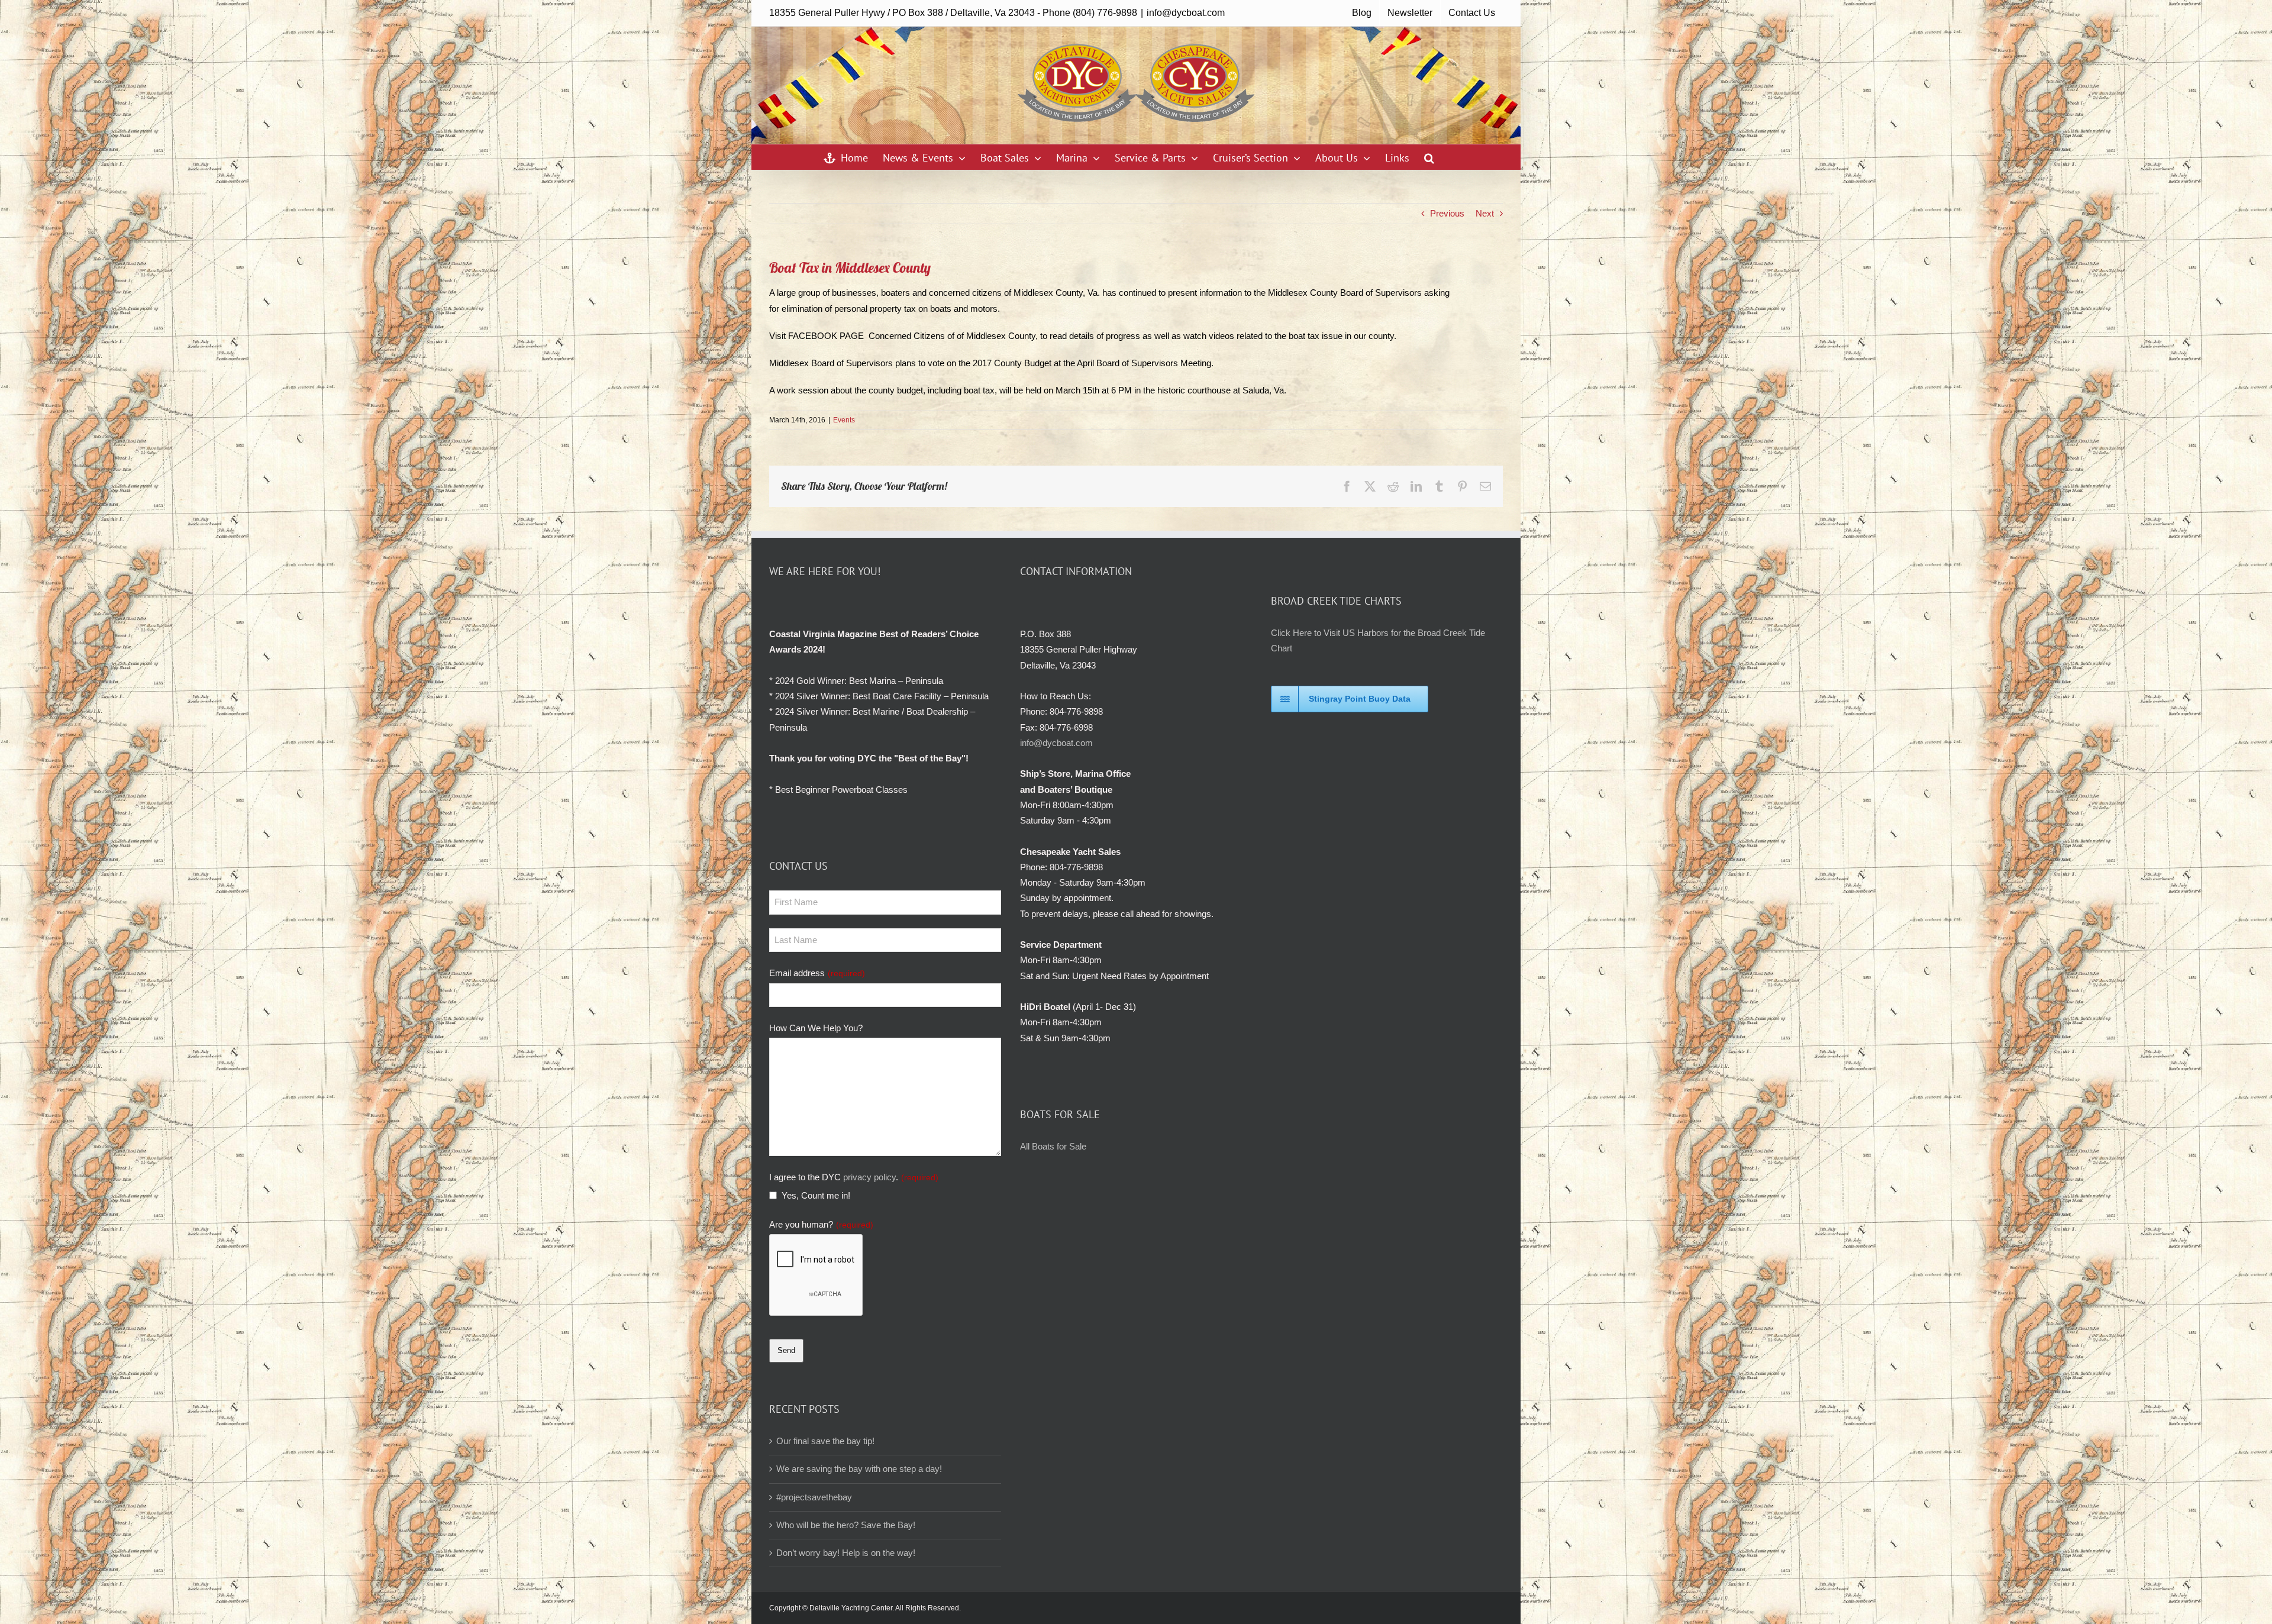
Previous (1447, 213)
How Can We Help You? (816, 1028)
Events (844, 420)
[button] (1429, 157)
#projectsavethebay (814, 1497)
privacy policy (869, 1177)
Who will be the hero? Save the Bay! (846, 1525)
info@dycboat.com (1186, 13)
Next (1485, 213)
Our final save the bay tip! (825, 1441)
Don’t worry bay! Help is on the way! (846, 1553)
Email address (817, 973)
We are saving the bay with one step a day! (859, 1469)
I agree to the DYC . (854, 1177)
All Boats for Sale (1053, 1146)
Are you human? (821, 1224)
